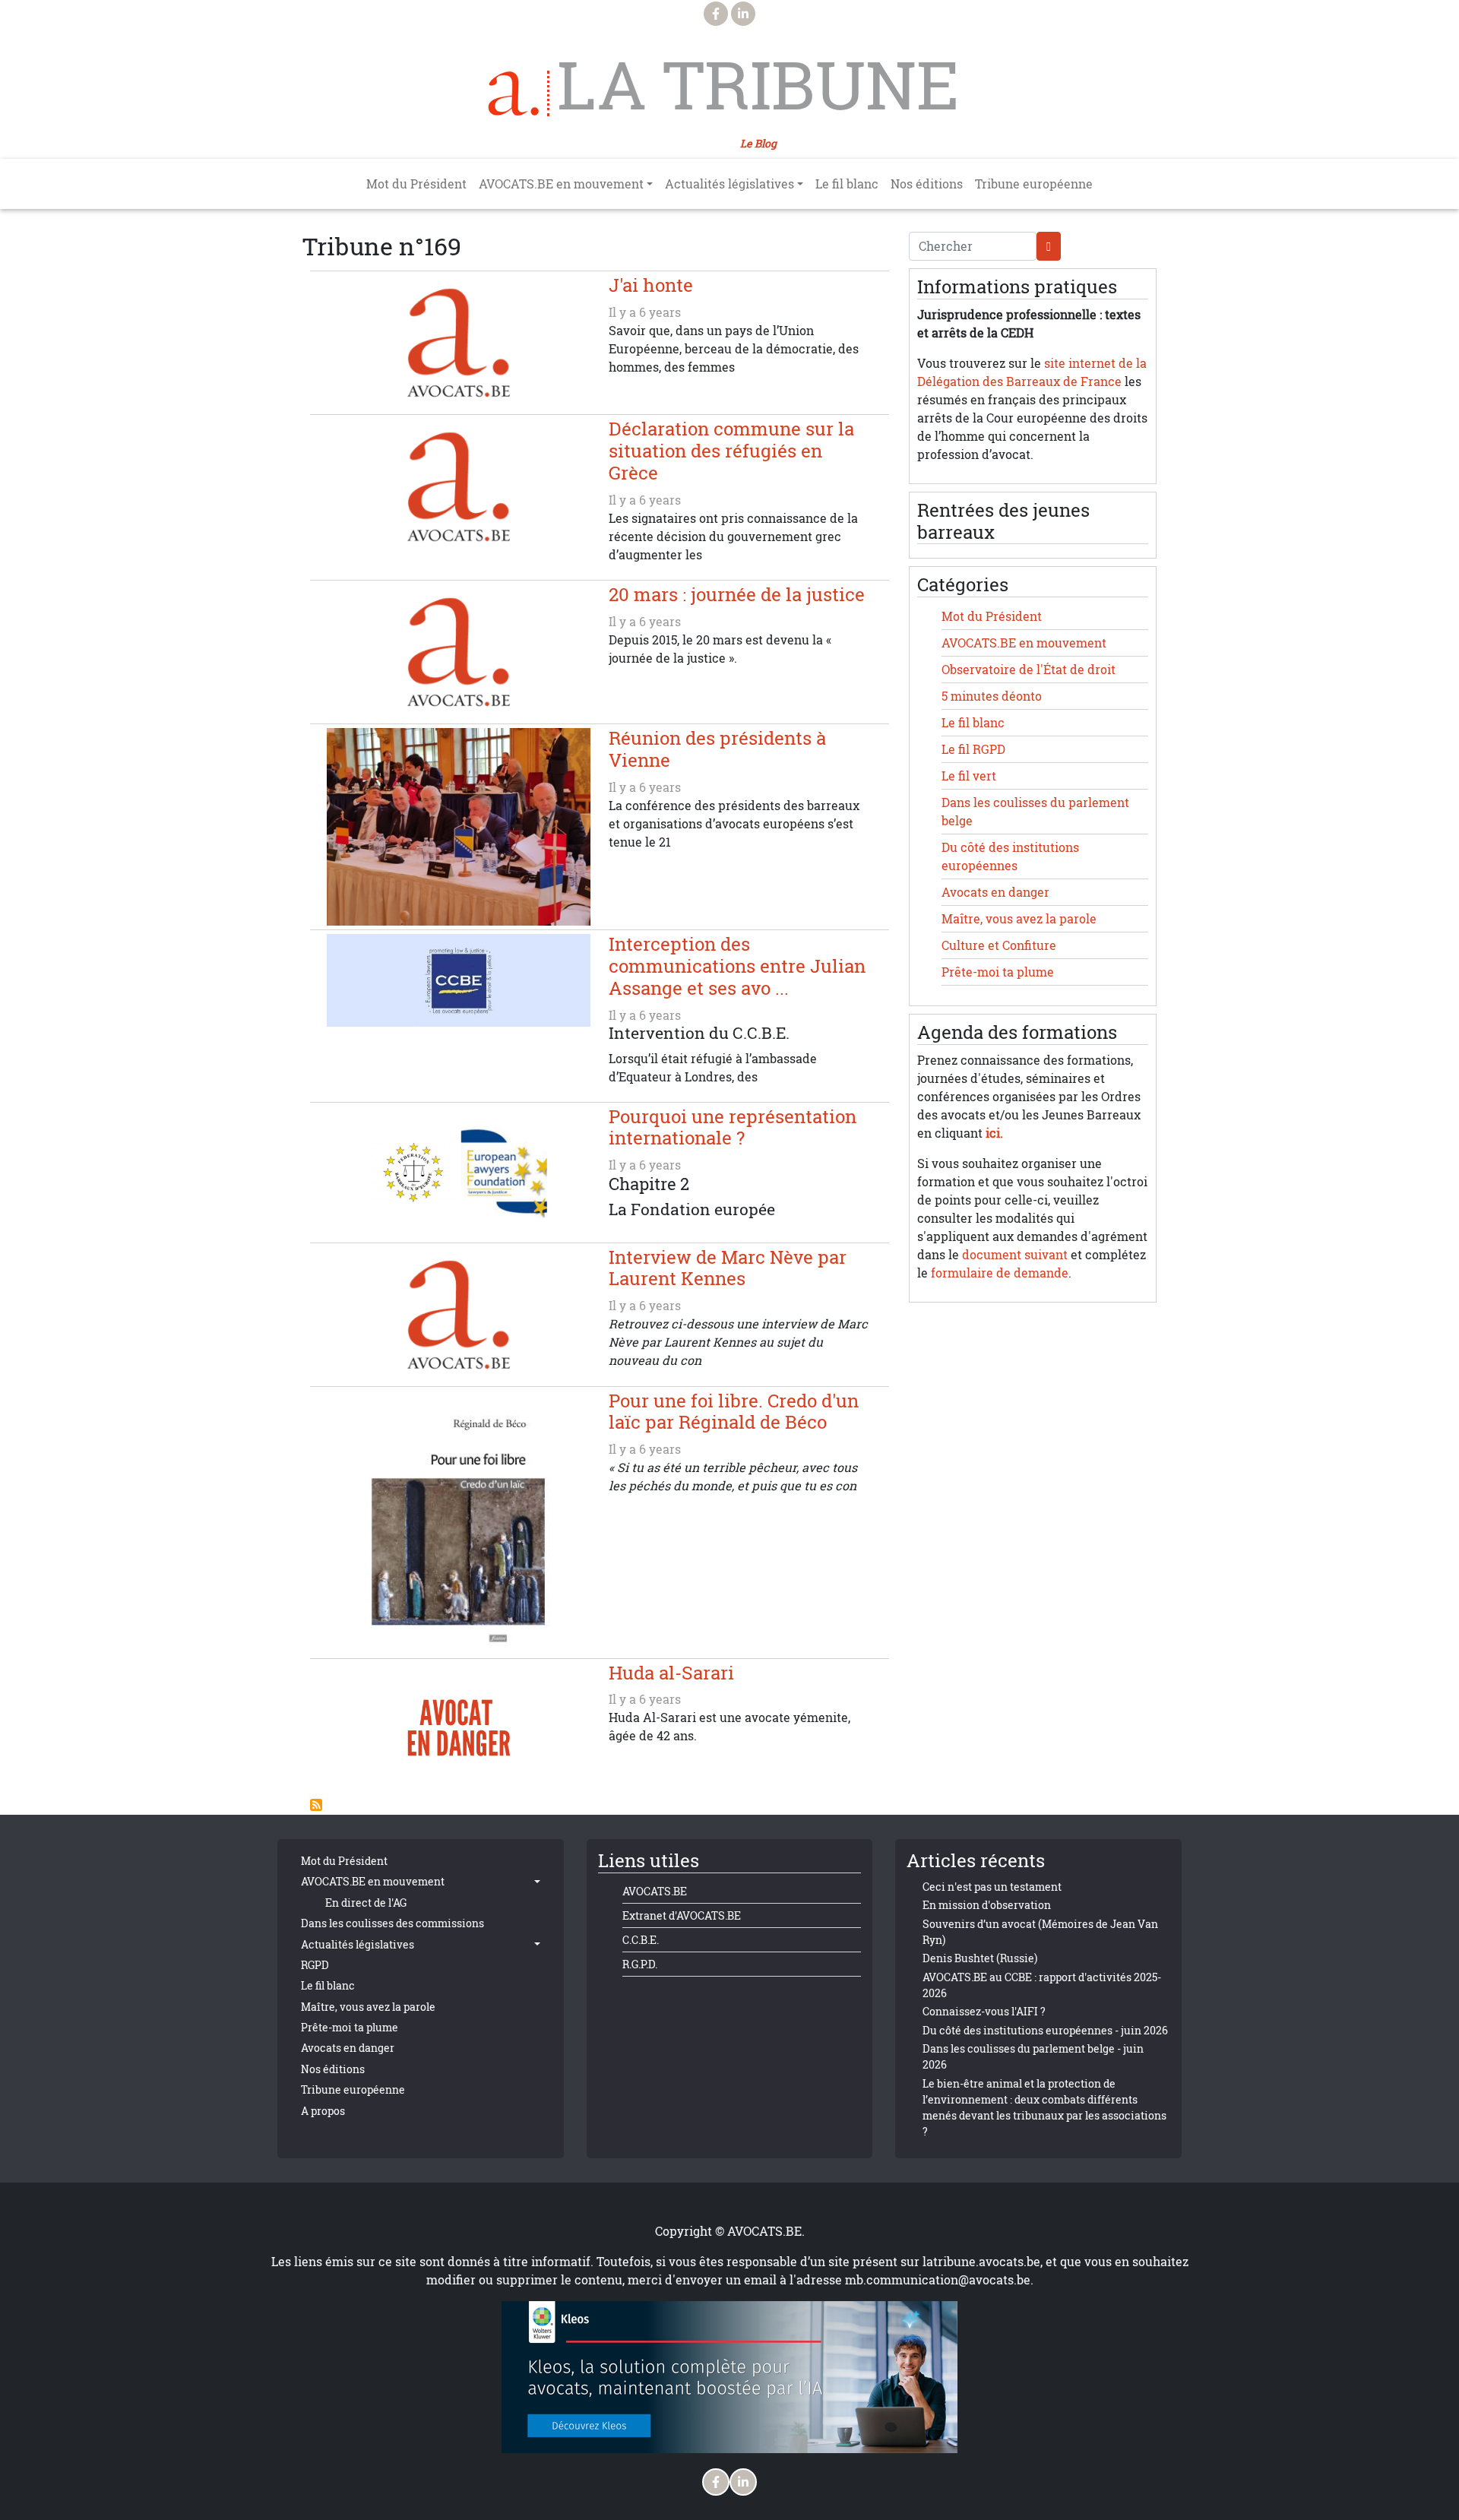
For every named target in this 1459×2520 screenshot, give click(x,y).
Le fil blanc (847, 184)
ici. (994, 1133)
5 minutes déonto (992, 696)
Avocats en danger (995, 892)
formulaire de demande (1000, 1273)
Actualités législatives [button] (729, 184)
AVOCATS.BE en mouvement (1024, 643)
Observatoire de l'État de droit (1029, 670)
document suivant (1015, 1255)
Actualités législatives (358, 1944)
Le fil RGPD (973, 749)
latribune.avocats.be (981, 2262)
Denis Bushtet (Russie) (980, 1958)
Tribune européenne (1034, 184)
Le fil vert (969, 776)
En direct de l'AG (366, 1903)
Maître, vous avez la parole (1019, 919)
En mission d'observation (987, 1905)
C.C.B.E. (641, 1940)
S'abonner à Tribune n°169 (316, 1805)
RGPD (315, 1965)
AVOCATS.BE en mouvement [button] (561, 184)
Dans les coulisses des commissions (392, 1923)
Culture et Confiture (999, 945)
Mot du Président (416, 184)
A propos (323, 2111)
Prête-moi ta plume (998, 972)
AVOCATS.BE (655, 1891)
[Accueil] (519, 93)
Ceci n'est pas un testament (992, 1887)
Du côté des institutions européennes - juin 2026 (1045, 2030)
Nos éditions (927, 184)
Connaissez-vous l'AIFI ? (984, 2011)
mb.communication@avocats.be (938, 2280)
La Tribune (758, 85)
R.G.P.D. (640, 1964)
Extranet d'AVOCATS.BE (682, 1915)
